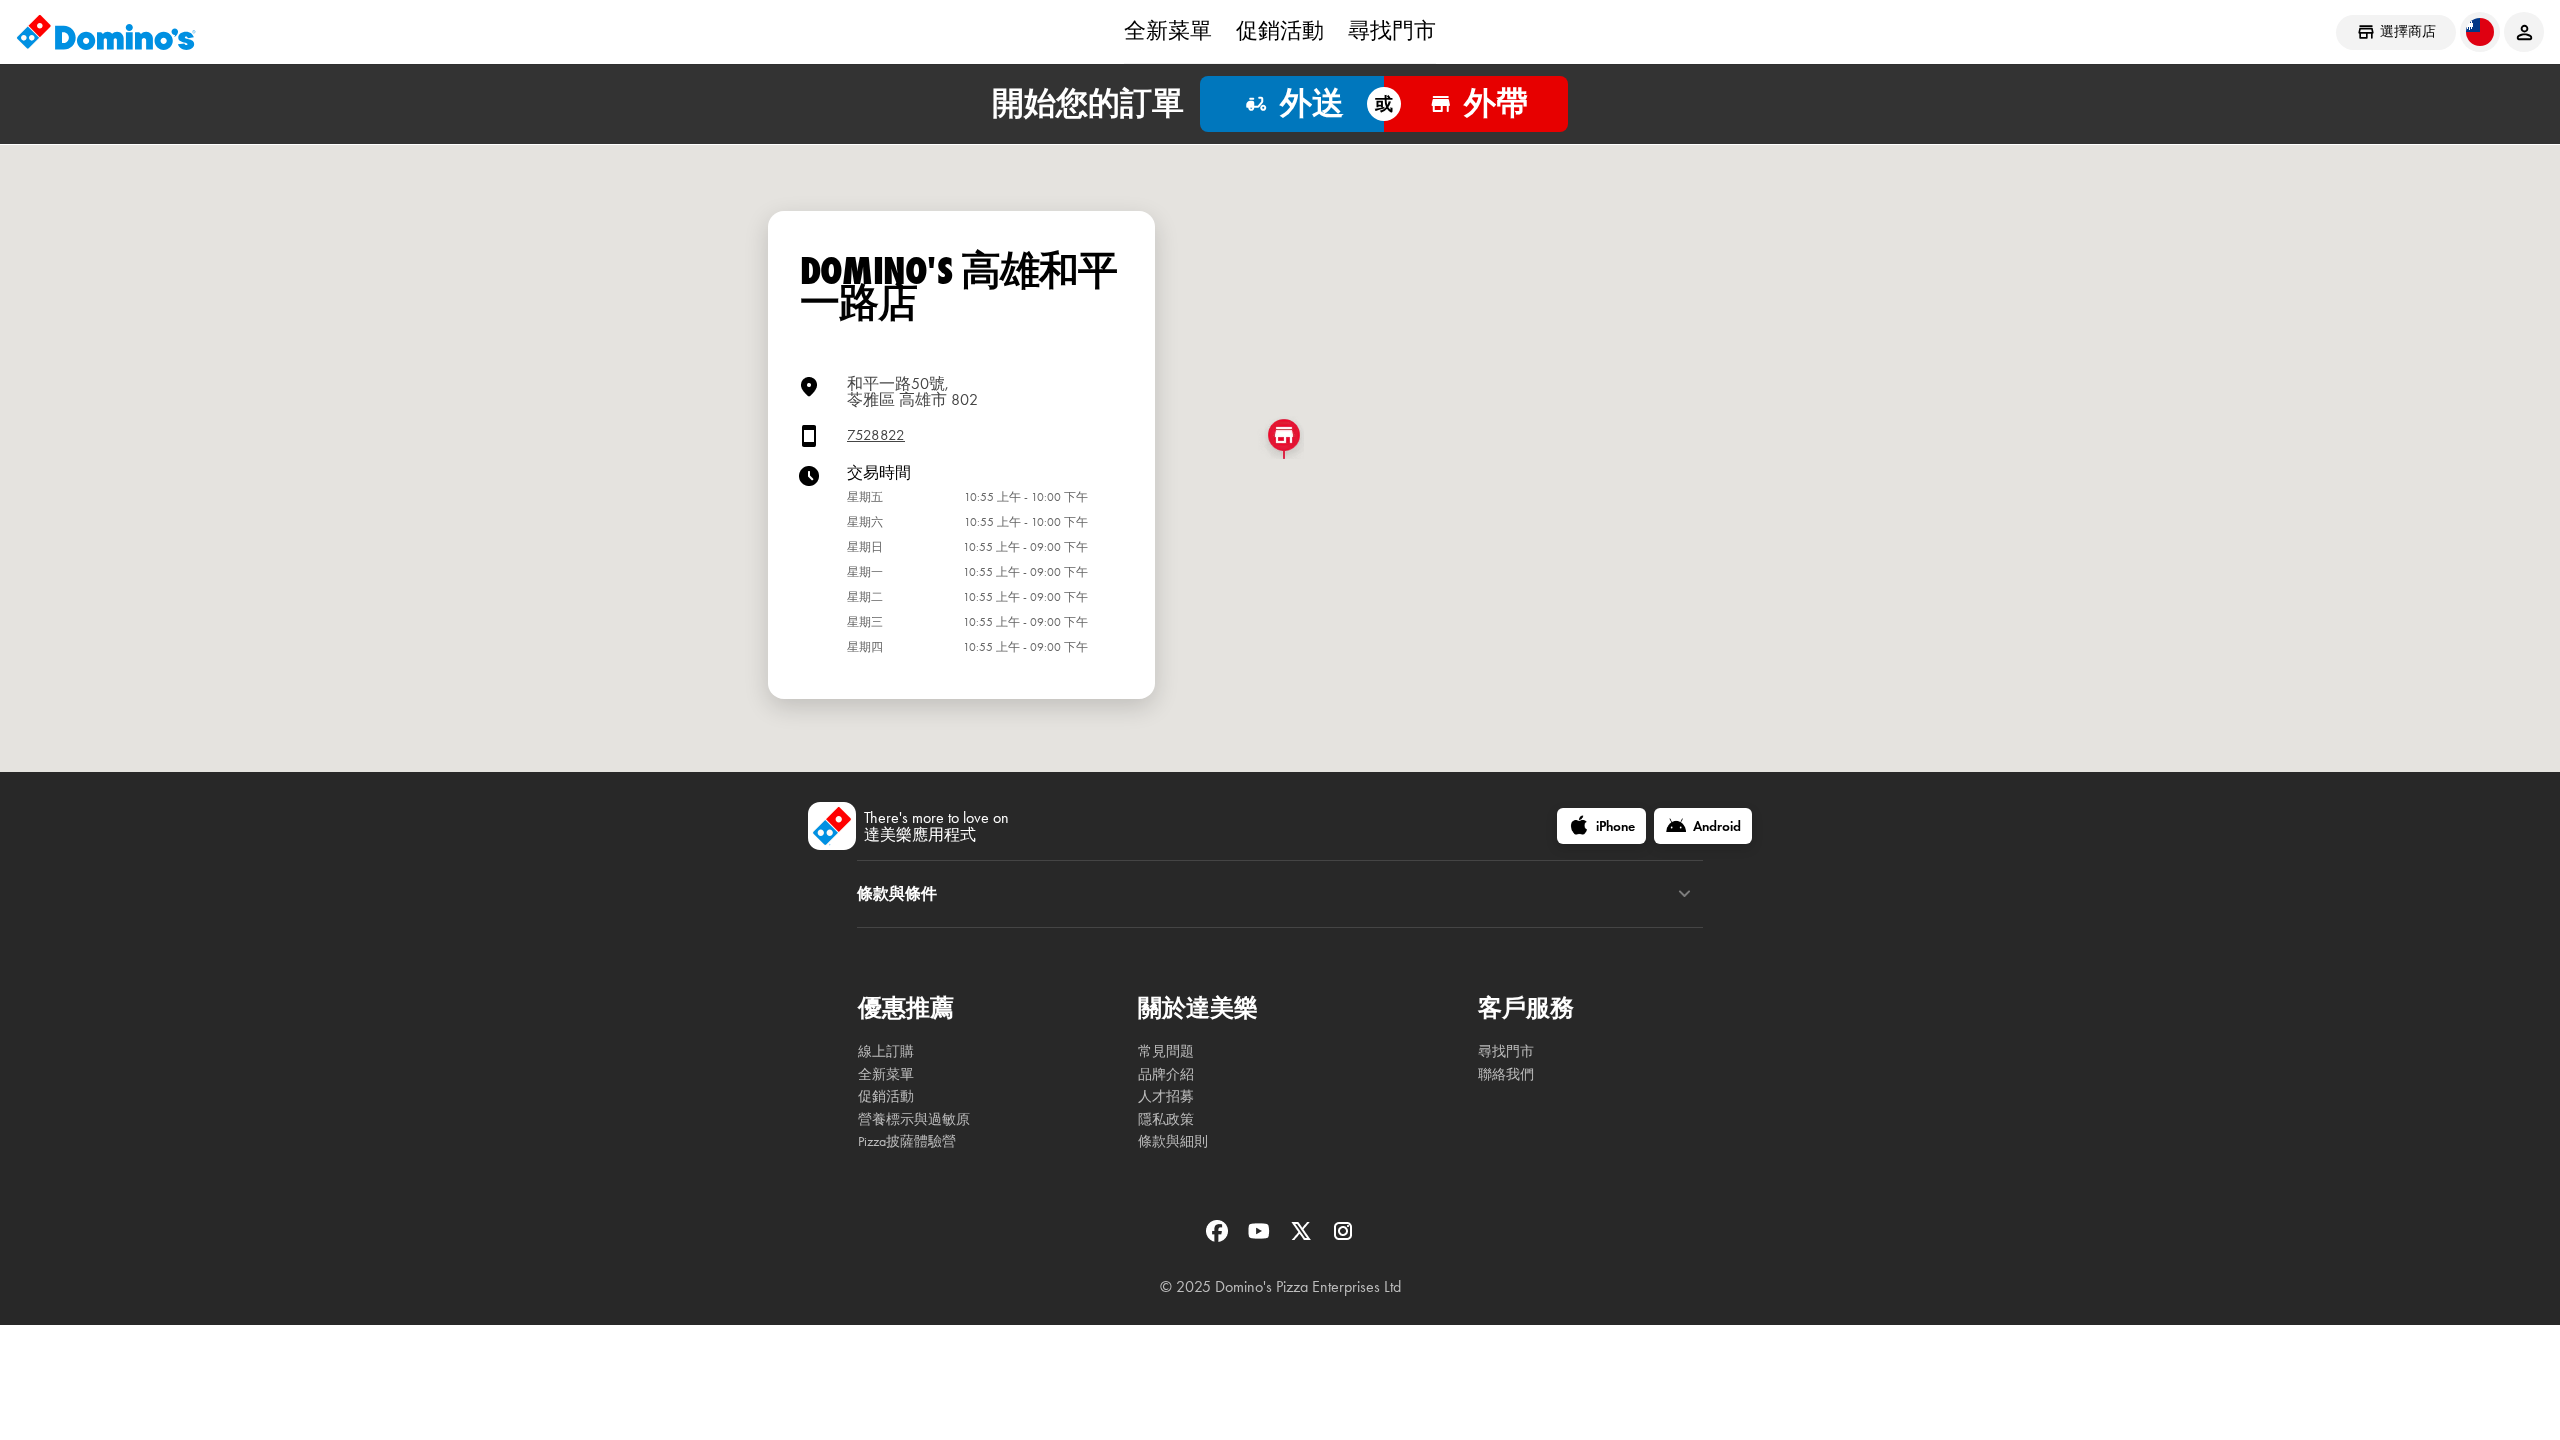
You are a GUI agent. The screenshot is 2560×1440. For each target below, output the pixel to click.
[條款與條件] (1684, 894)
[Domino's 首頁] (106, 32)
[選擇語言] (2480, 32)
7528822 (876, 435)
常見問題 (1166, 1051)
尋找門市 (1392, 31)
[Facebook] (1219, 1237)
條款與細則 (1173, 1141)
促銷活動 (1280, 31)
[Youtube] (1261, 1237)
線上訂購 (886, 1051)
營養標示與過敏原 (914, 1119)
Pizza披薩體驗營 (907, 1141)
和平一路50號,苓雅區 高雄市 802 (912, 391)
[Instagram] (1343, 1237)
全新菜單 (1168, 31)
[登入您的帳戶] (2524, 32)
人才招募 (1166, 1096)
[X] (1303, 1237)
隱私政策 (1166, 1119)
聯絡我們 (1506, 1074)
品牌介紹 (1166, 1074)
